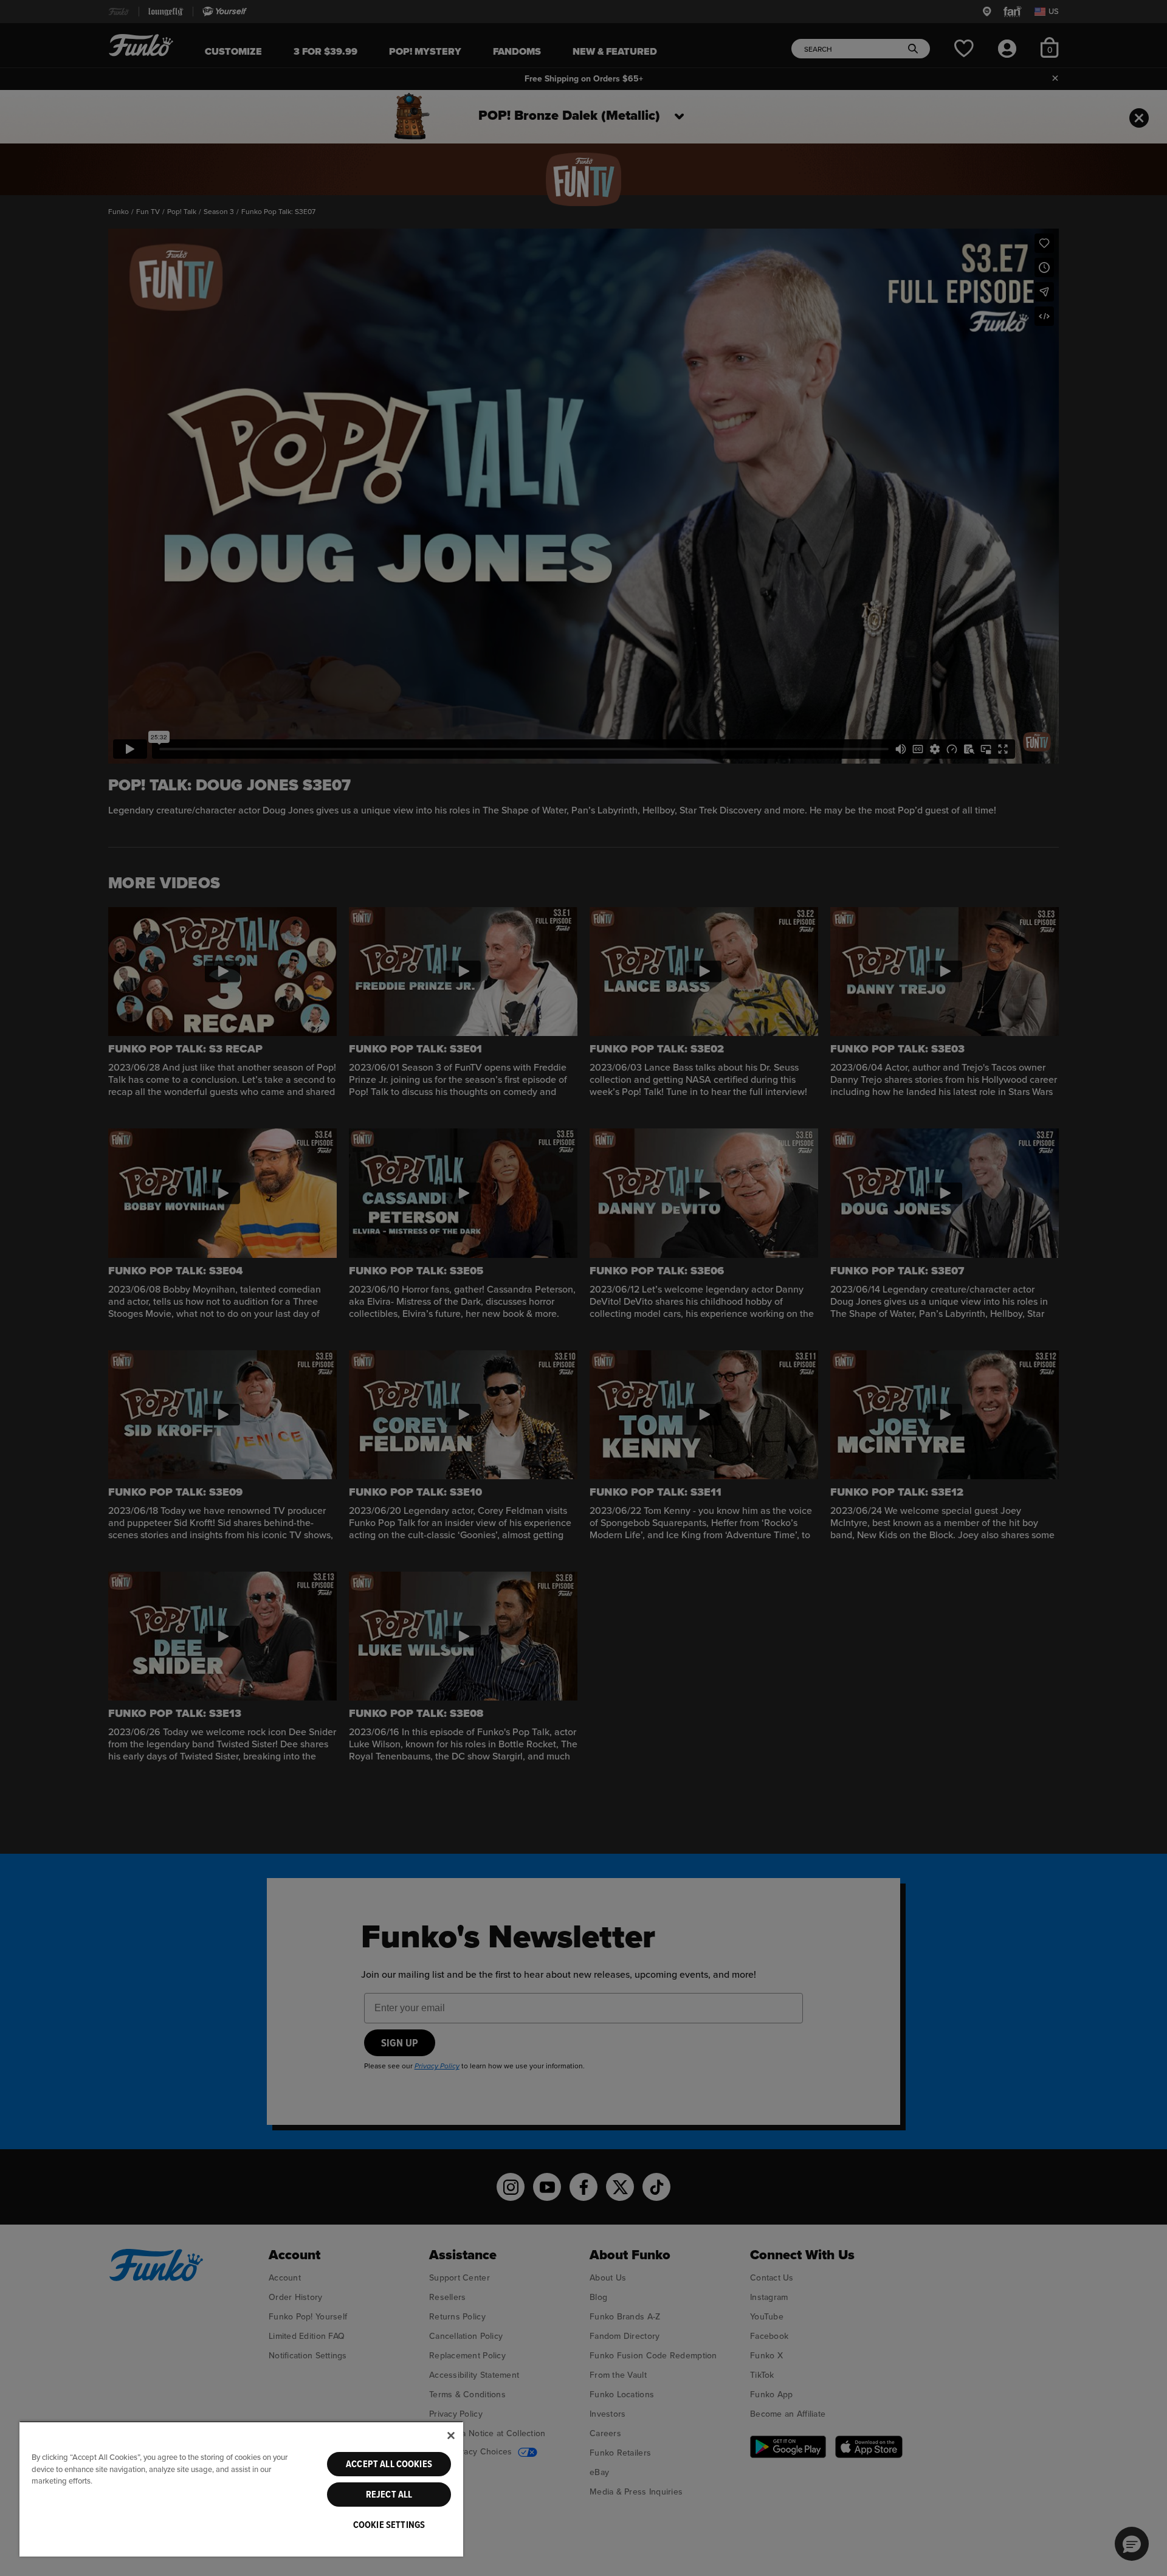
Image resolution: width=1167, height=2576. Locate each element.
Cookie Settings (389, 2525)
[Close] (451, 2436)
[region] (241, 2489)
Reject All (389, 2495)
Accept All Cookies (389, 2464)
